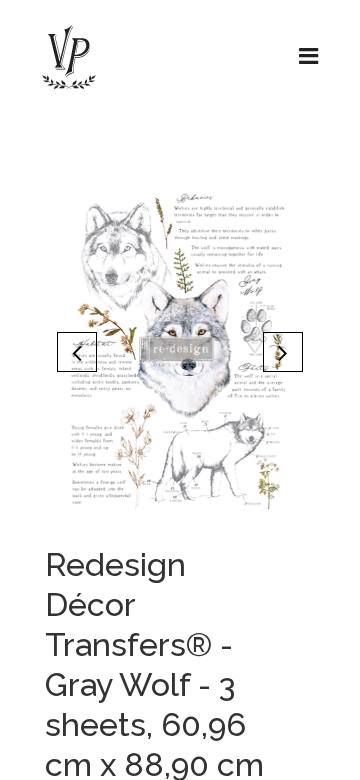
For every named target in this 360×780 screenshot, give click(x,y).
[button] (77, 352)
